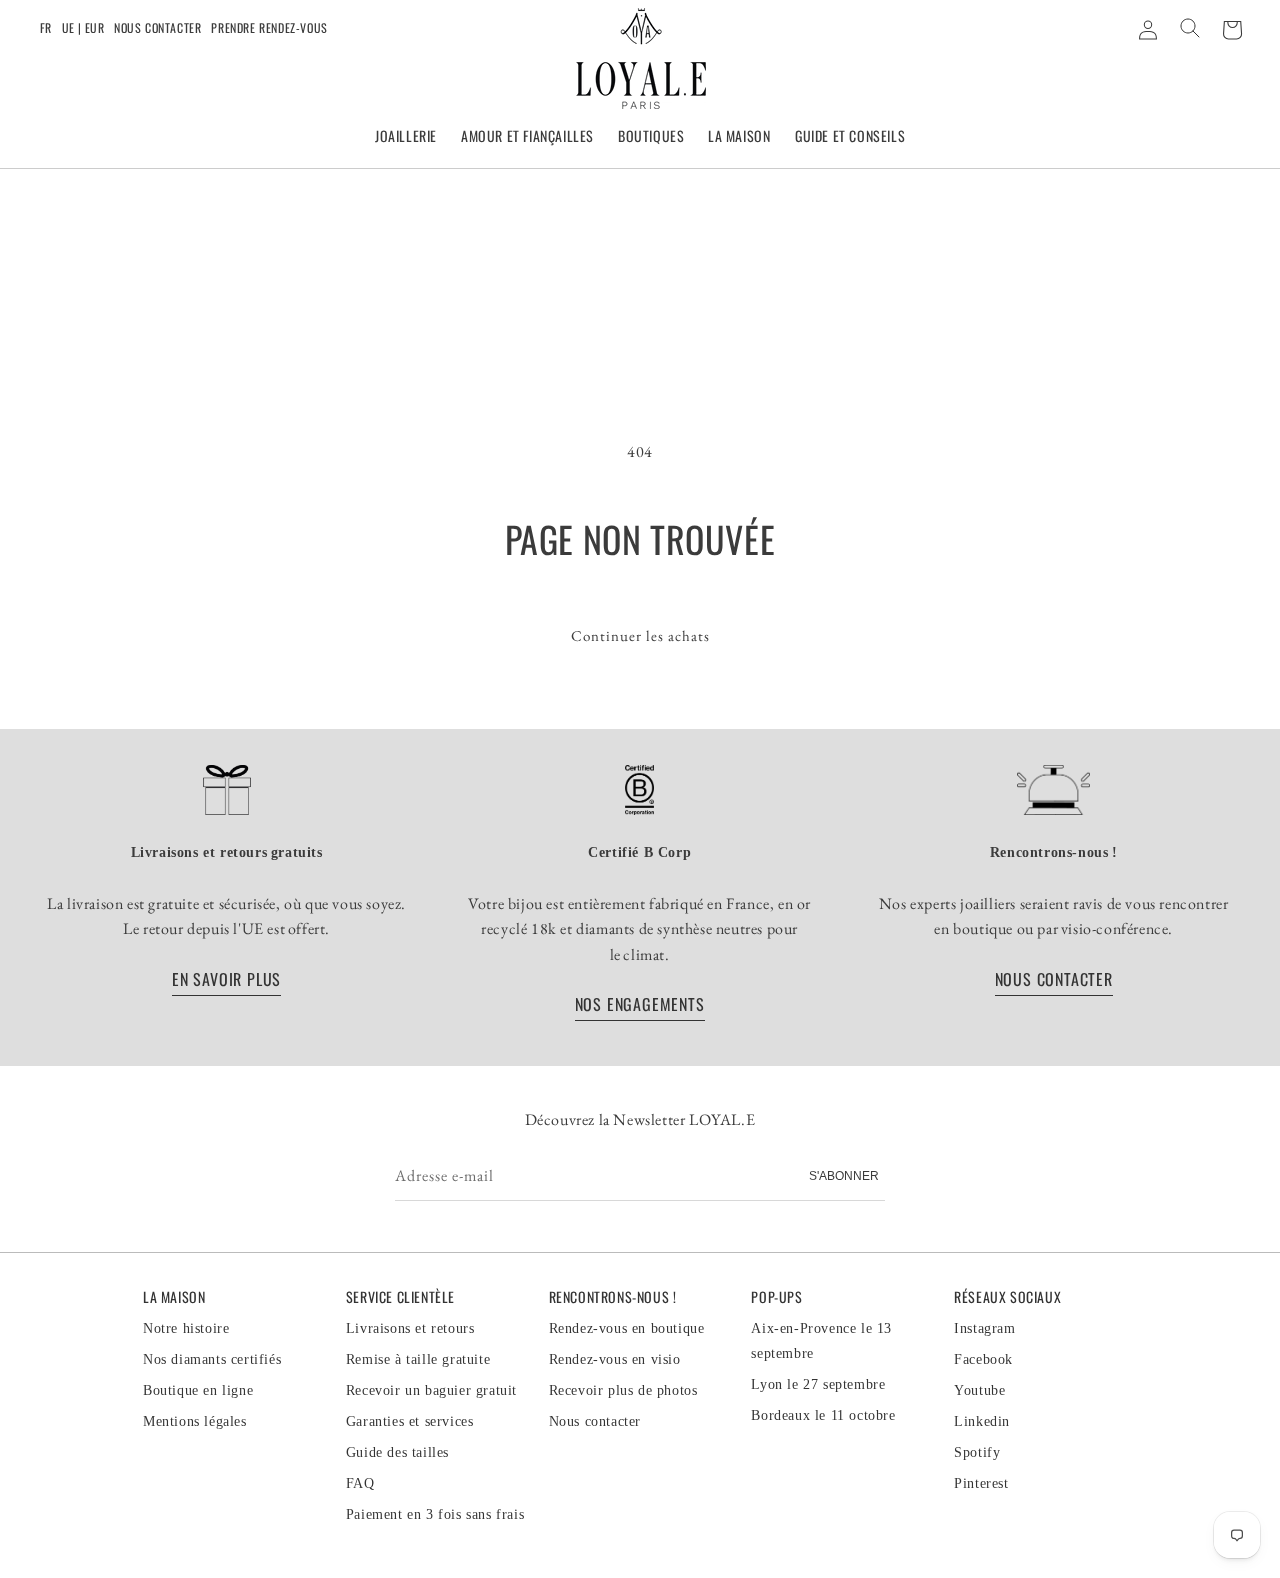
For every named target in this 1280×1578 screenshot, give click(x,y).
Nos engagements (640, 1005)
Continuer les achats (640, 635)
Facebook (983, 1359)
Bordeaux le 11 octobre (823, 1415)
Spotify (977, 1452)
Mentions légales (195, 1421)
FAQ (360, 1483)
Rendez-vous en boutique (627, 1328)
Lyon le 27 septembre (818, 1384)
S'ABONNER (844, 1176)
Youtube (979, 1390)
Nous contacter (157, 27)
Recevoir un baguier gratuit (431, 1390)
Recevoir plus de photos (623, 1390)
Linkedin (982, 1421)
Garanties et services (410, 1421)
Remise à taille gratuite (418, 1359)
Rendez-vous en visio (615, 1359)
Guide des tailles (397, 1452)
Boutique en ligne (198, 1390)
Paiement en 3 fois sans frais (435, 1514)
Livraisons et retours (410, 1328)
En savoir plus (226, 979)
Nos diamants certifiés (212, 1359)
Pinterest (981, 1483)
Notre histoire (186, 1328)
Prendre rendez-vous (269, 27)
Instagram (984, 1328)
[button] (406, 137)
